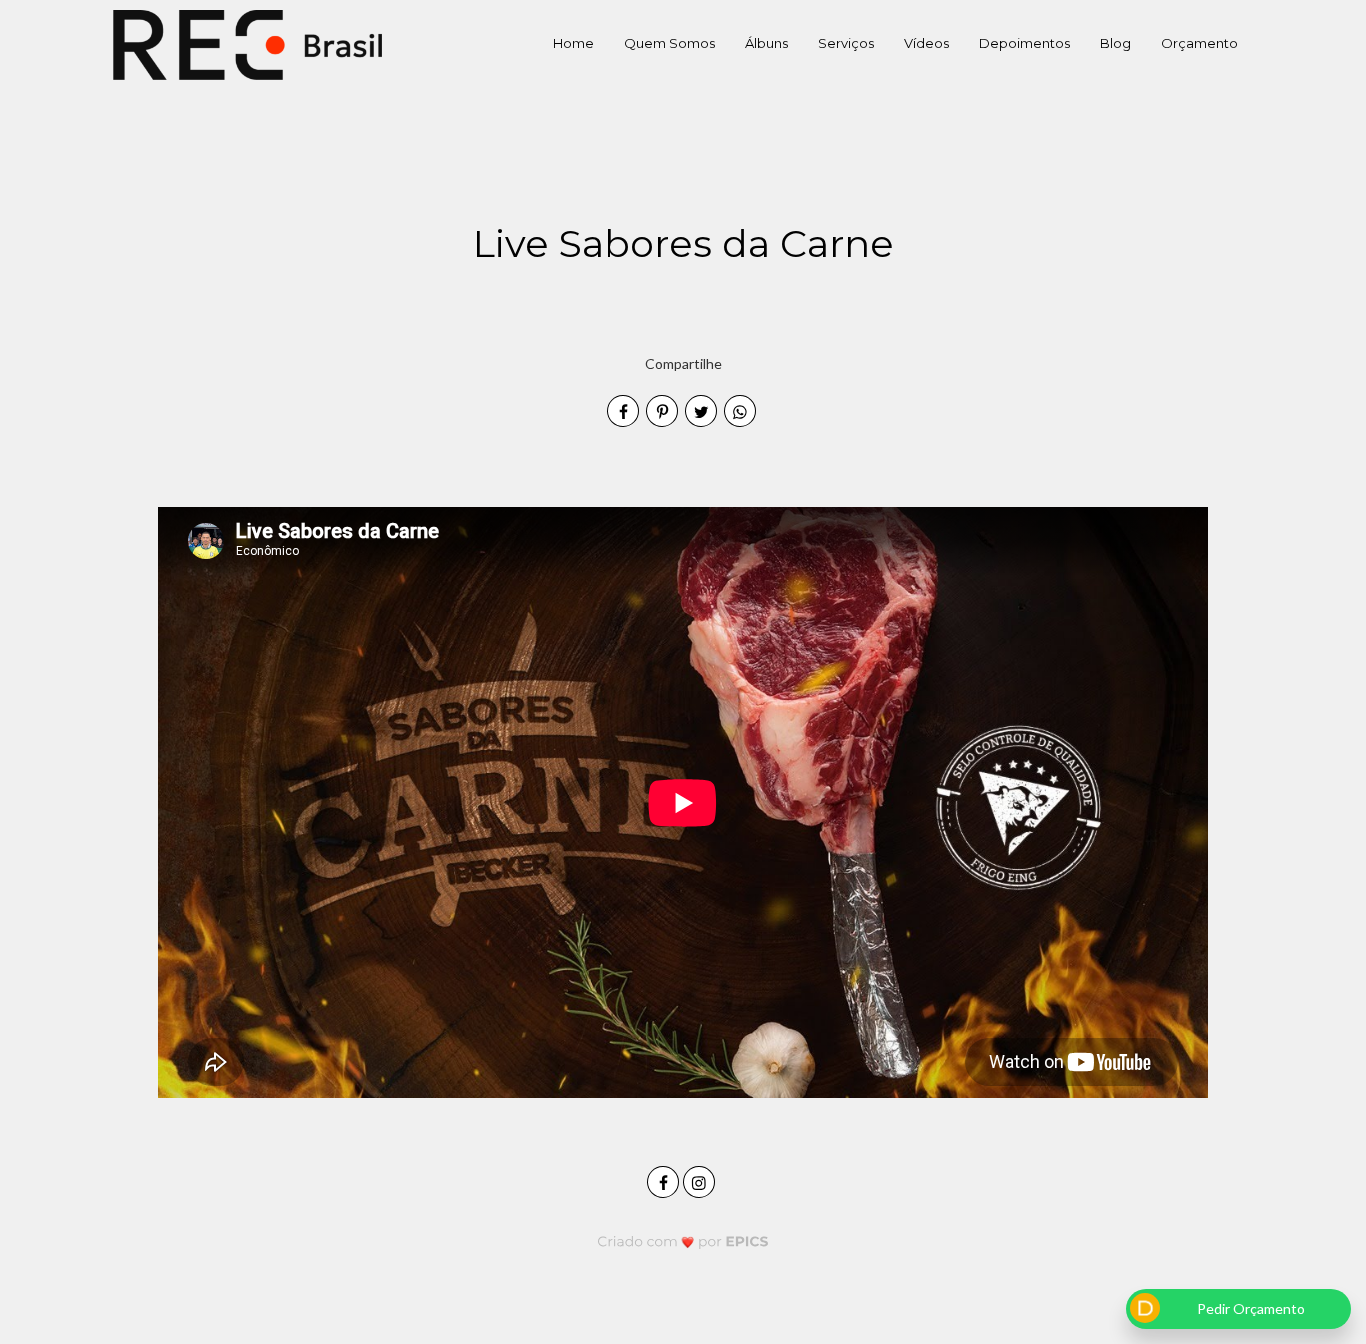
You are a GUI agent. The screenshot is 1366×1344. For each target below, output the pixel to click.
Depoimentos (1024, 43)
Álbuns (766, 43)
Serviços (846, 43)
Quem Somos (669, 43)
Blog (1115, 43)
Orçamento (1199, 43)
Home (573, 43)
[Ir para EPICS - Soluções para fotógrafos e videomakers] (683, 1240)
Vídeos (926, 43)
